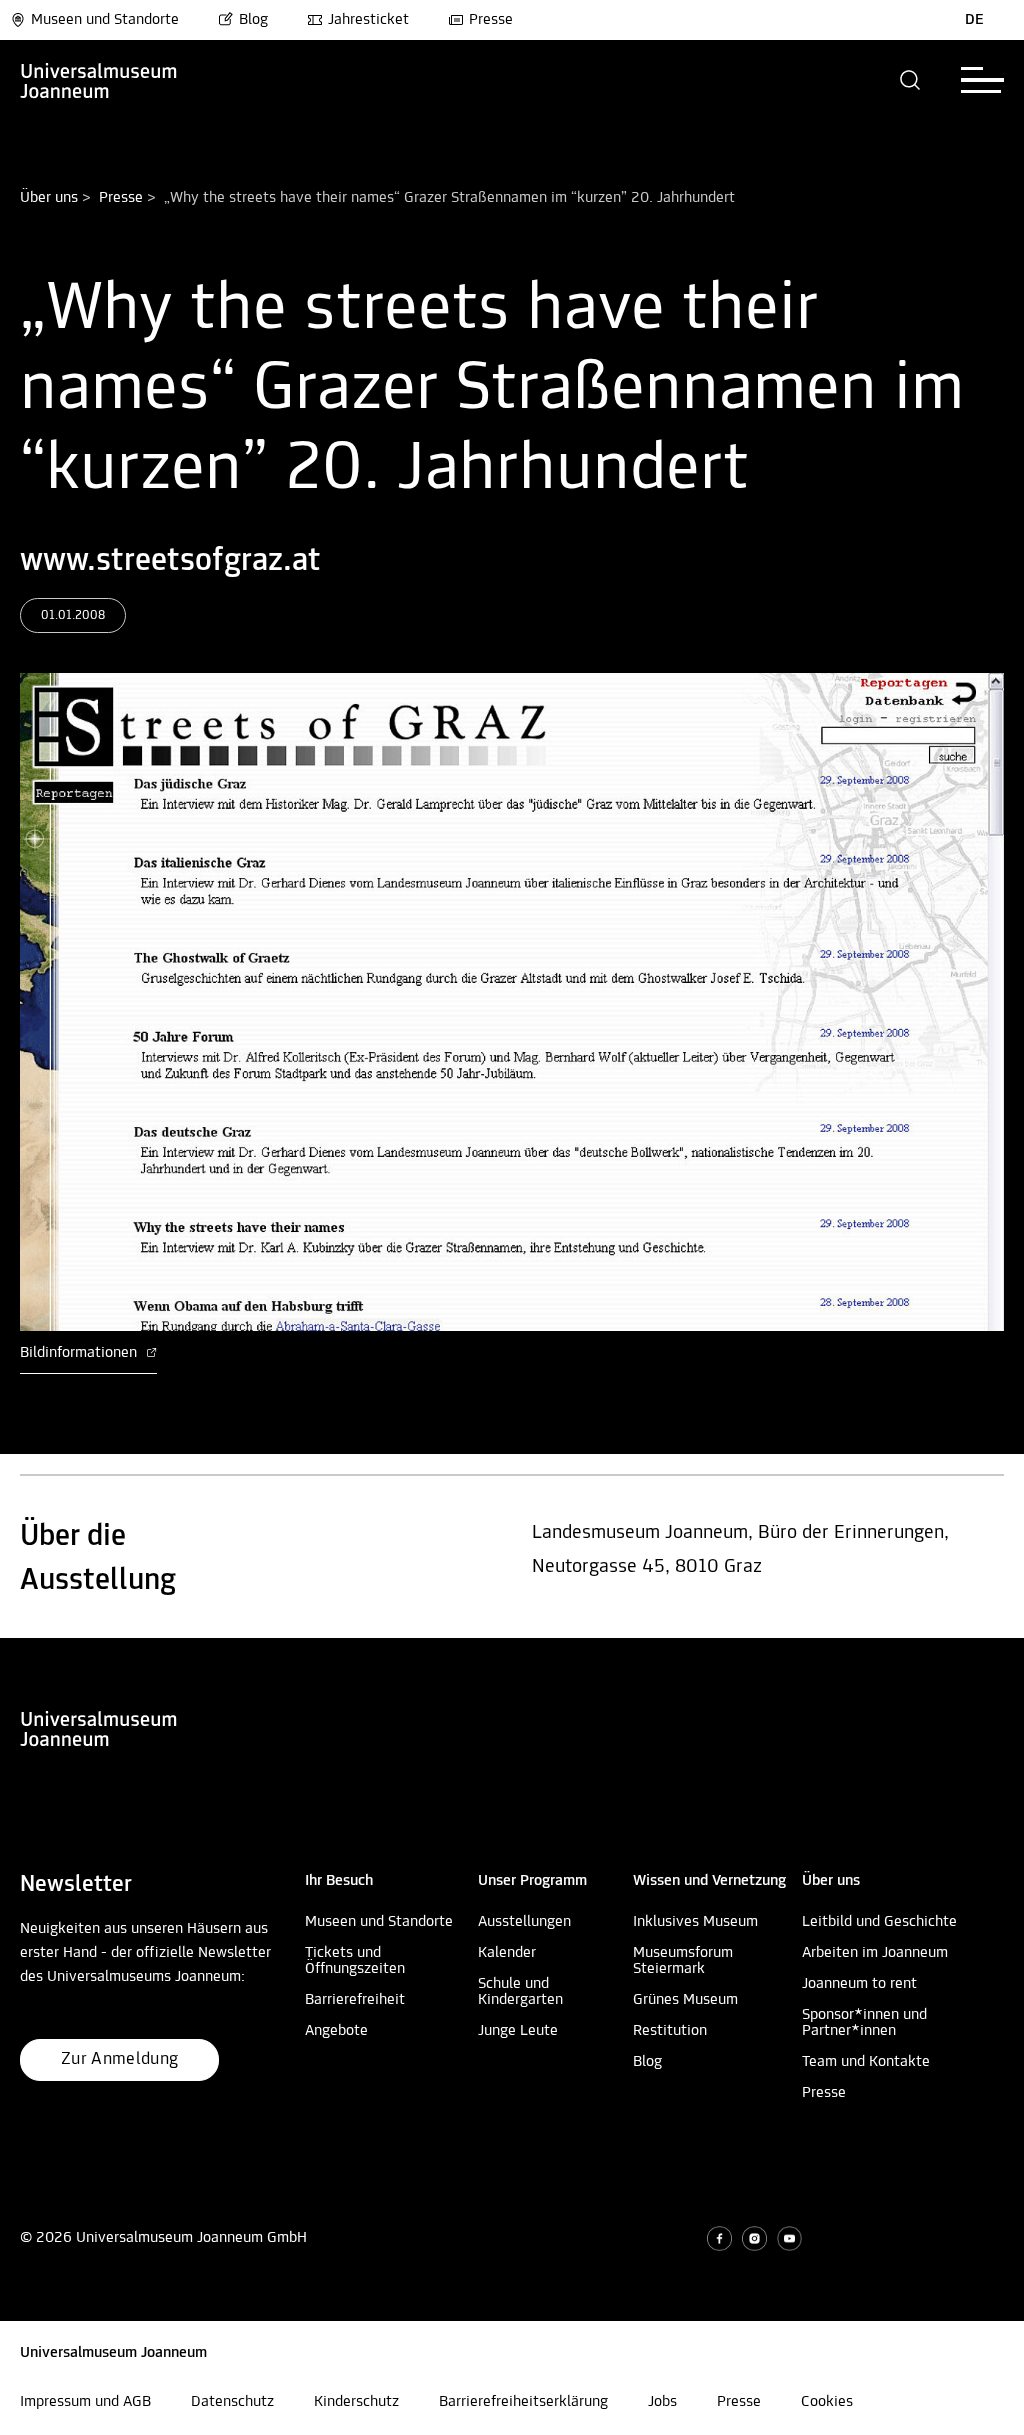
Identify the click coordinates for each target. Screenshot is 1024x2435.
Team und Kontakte (866, 2062)
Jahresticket (368, 20)
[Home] (99, 80)
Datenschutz (232, 2402)
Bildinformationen (80, 1353)
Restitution (670, 2031)
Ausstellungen (524, 1922)
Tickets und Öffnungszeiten (355, 1961)
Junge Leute (518, 2031)
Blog (253, 20)
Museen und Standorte (105, 20)
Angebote (336, 2031)
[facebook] (719, 2238)
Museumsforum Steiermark (683, 1961)
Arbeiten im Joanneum (875, 1953)
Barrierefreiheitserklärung (523, 2402)
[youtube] (789, 2238)
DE (974, 20)
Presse (491, 20)
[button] (910, 80)
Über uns (49, 198)
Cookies (827, 2402)
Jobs (662, 2402)
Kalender (507, 1953)
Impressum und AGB (85, 2402)
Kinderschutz (356, 2402)
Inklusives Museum (695, 1922)
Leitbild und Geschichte (879, 1922)
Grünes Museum (685, 2000)
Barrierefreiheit (355, 2000)
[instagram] (754, 2238)
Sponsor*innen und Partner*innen (864, 2023)
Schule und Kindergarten (520, 1992)
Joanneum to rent (859, 1984)
